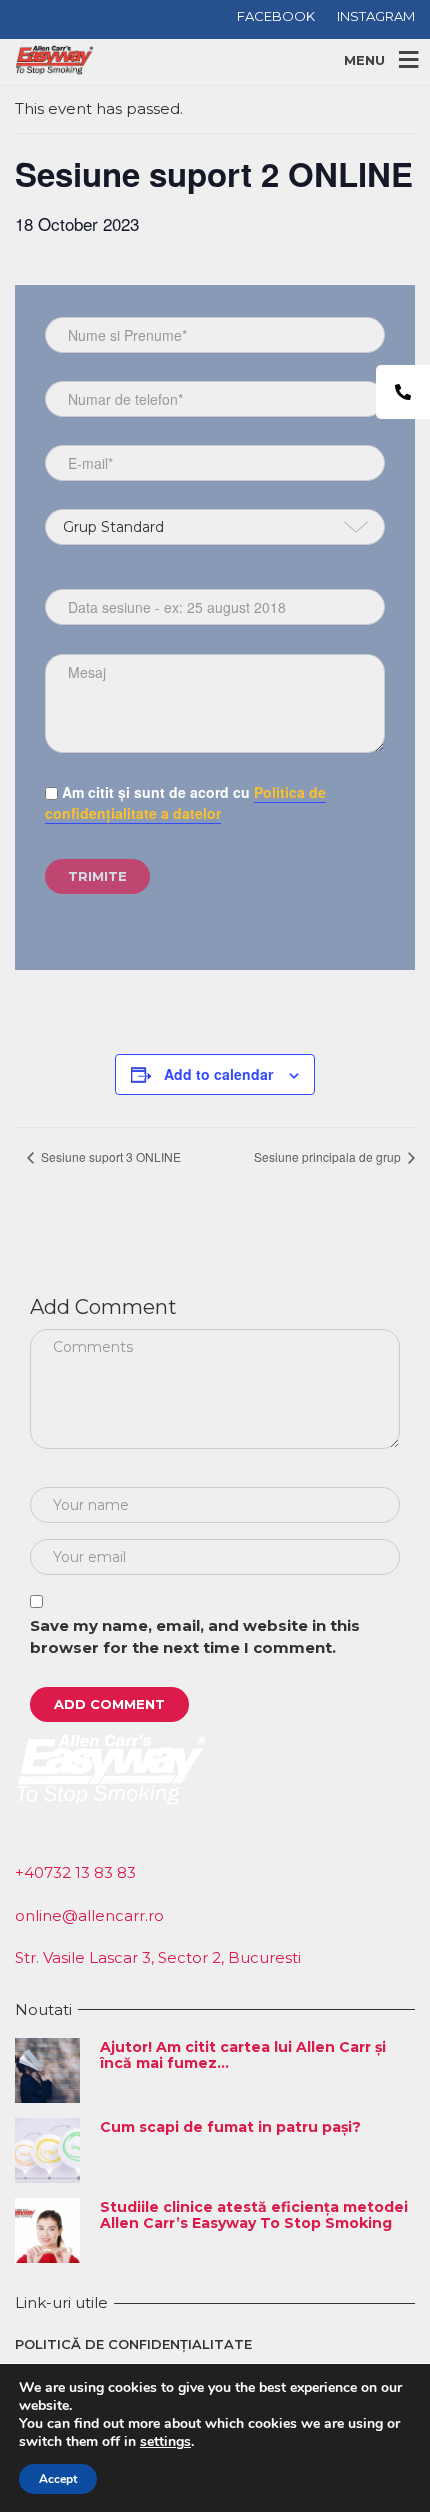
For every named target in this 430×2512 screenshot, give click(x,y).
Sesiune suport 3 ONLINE (109, 1156)
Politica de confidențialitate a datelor (185, 802)
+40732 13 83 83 (75, 1872)
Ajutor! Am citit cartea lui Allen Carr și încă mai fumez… (243, 2054)
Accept (58, 2479)
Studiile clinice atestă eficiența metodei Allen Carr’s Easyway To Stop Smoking (254, 2214)
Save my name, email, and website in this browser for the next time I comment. (195, 1637)
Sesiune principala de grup (329, 1156)
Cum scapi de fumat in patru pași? (230, 2127)
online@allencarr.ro (89, 1915)
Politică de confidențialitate (133, 2344)
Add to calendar (218, 1074)
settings (165, 2442)
